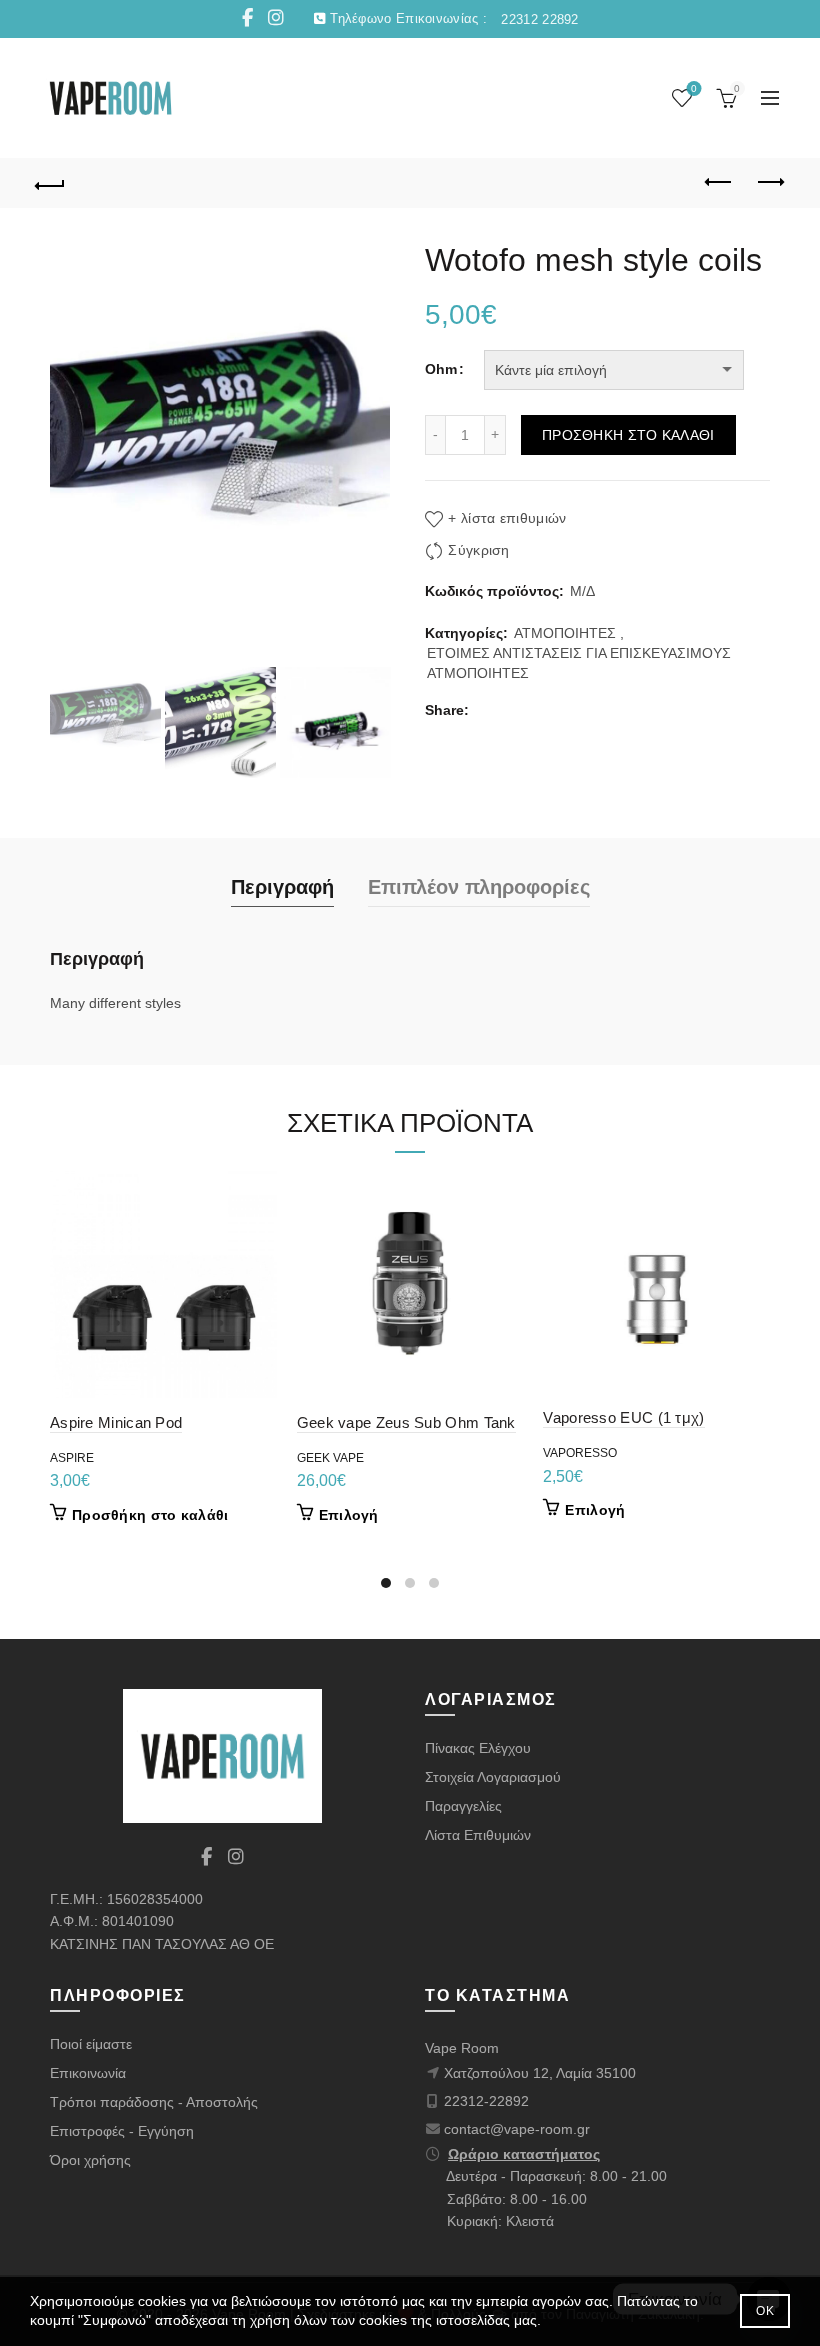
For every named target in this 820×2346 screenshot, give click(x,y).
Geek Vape (330, 1458)
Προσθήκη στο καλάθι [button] (150, 1515)
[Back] (51, 183)
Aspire (72, 1458)
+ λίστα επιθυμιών (507, 518)
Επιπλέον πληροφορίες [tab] (479, 887)
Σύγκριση (478, 550)
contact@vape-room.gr (517, 2129)
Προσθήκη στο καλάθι (628, 435)
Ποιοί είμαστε (91, 2044)
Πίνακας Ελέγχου (478, 1748)
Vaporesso (580, 1453)
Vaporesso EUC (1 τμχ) (623, 1417)
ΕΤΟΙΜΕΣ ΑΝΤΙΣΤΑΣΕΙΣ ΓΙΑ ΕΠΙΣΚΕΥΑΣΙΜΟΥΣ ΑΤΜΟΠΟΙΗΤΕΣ (579, 663)
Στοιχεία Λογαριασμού (493, 1777)
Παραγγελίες (463, 1806)
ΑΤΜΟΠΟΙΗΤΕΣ (565, 633)
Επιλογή (349, 1515)
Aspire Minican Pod (116, 1422)
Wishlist (694, 88)
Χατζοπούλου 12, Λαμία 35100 (540, 2073)
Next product (770, 183)
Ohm (441, 369)
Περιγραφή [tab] (282, 887)
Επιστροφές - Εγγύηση (122, 2131)
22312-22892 (486, 2101)
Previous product (720, 183)
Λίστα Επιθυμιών (478, 1835)
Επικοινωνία (88, 2073)
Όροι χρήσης (90, 2160)
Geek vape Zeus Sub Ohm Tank (406, 1422)
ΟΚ (765, 2311)
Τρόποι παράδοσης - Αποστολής (154, 2102)
